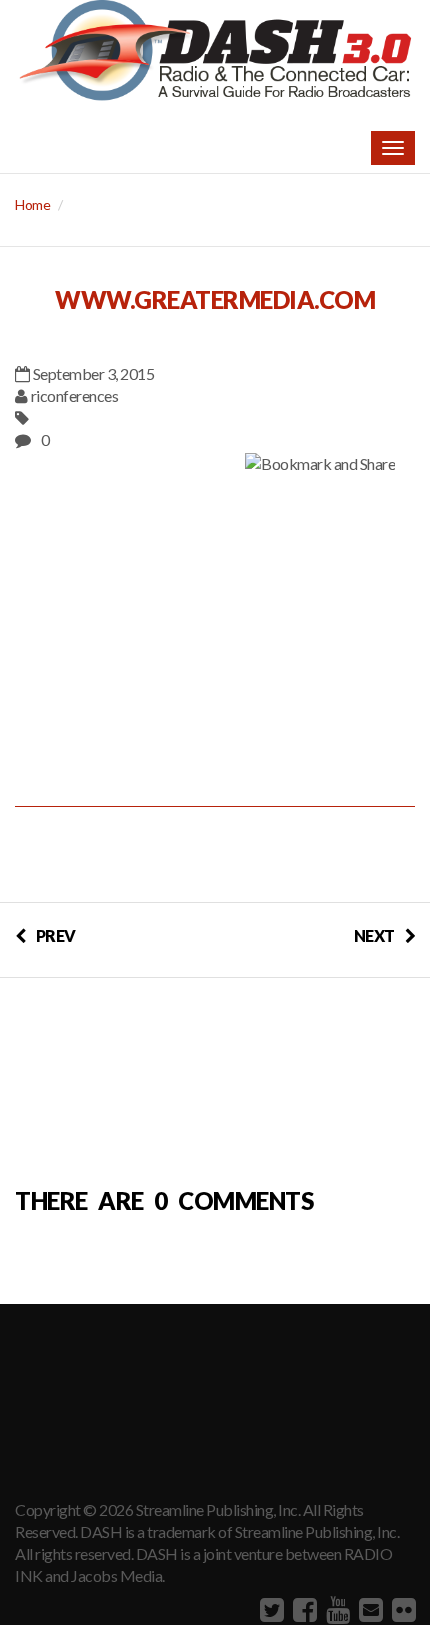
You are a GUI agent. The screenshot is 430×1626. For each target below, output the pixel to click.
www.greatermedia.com (215, 299)
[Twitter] (269, 1609)
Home (32, 204)
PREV (56, 935)
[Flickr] (401, 1609)
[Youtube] (335, 1609)
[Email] (368, 1609)
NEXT (374, 935)
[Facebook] (302, 1609)
